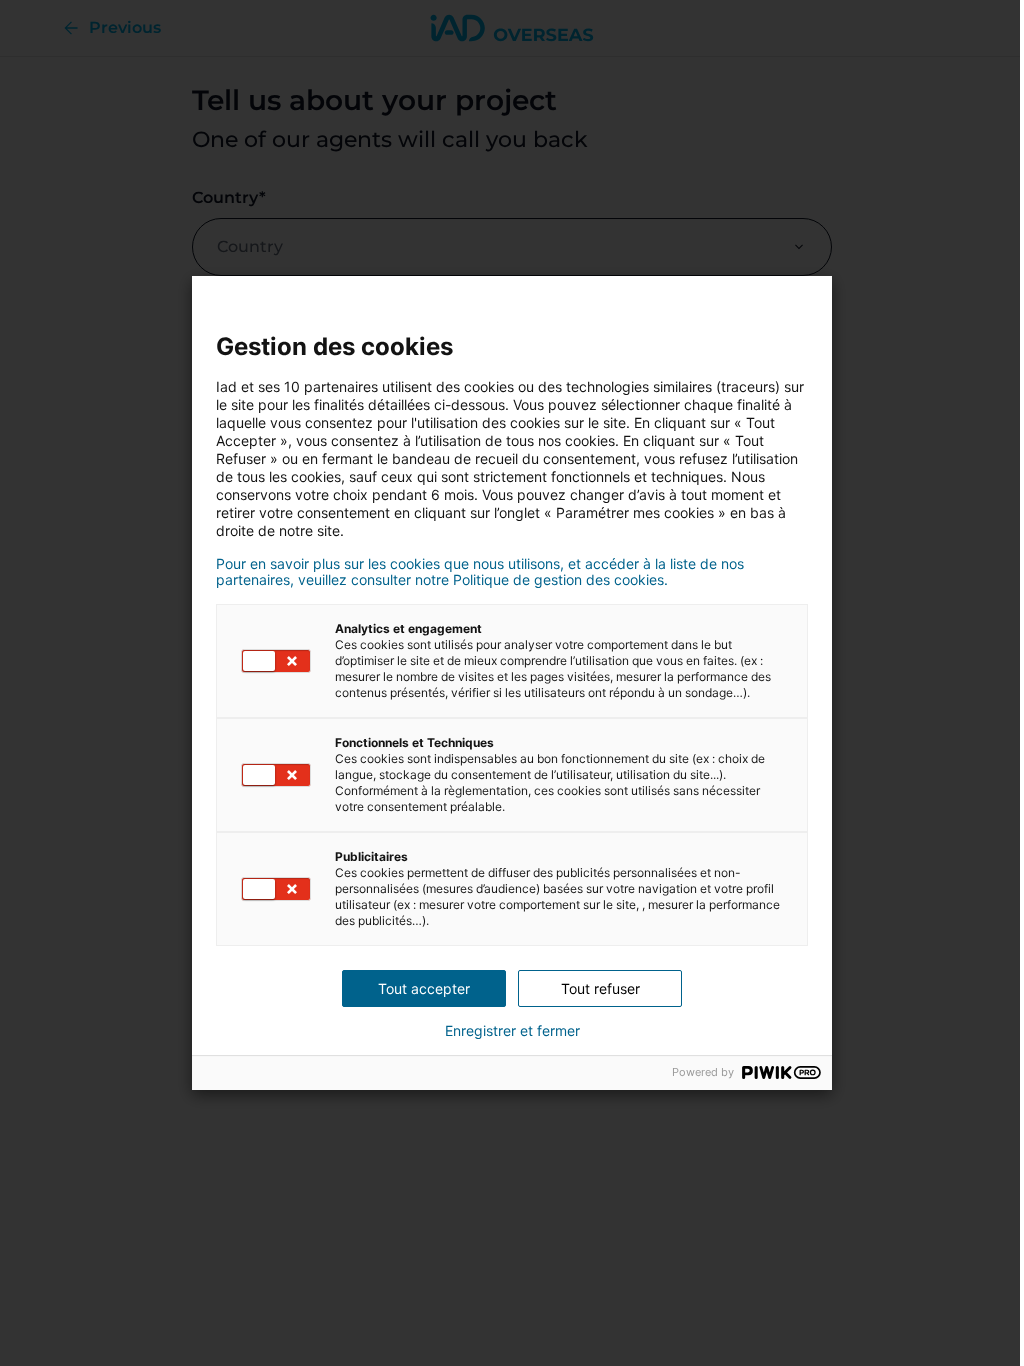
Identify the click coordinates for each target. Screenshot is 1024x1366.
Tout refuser (600, 988)
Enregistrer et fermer (512, 1031)
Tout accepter (424, 988)
